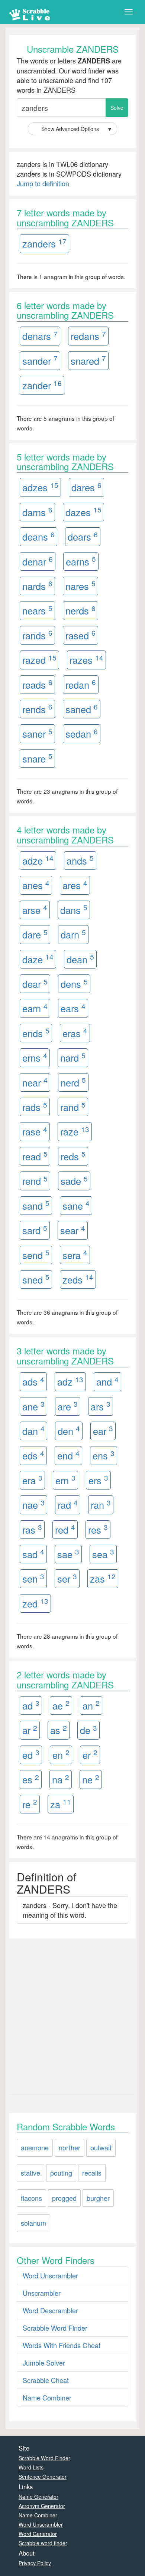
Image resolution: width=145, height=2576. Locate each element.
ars (101, 1406)
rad (68, 1505)
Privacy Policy (35, 2563)
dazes (83, 512)
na (61, 1779)
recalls (92, 2173)
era (32, 1480)
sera (75, 1254)
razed (39, 660)
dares (86, 487)
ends (36, 1033)
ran (101, 1505)
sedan (82, 733)
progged (64, 2198)
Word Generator (38, 2534)
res (98, 1529)
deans (38, 536)
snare (37, 758)
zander (42, 385)
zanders (44, 243)
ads (33, 1381)
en (61, 1754)
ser (67, 1578)
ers (98, 1480)
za (61, 1804)
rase (35, 1131)
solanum (33, 2223)
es (31, 1779)
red (65, 1529)
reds (73, 1156)
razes (86, 660)
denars (40, 336)
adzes (40, 487)
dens (74, 984)
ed (31, 1754)
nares (80, 585)
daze (38, 959)
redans (88, 336)
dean (80, 959)
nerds (80, 610)
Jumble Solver (44, 2363)
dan (33, 1430)
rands (37, 635)
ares (75, 885)
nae (33, 1505)
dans (74, 909)
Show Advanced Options (77, 129)
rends (37, 709)
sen (33, 1578)
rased (80, 635)
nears (37, 610)
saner (37, 733)
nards (37, 585)
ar (30, 1730)
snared (88, 360)
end (68, 1455)
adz (70, 1381)
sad (33, 1554)
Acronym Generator (42, 2506)
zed (35, 1603)
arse (35, 909)
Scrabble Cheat (46, 2380)
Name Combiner (47, 2398)
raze (75, 1131)
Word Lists (31, 2467)
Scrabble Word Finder (55, 2328)
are (68, 1406)
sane (76, 1205)
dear (35, 984)
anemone (35, 2147)
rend (35, 1181)
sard (35, 1230)
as (59, 1730)
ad (31, 1705)
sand (36, 1205)
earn (35, 1008)
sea (103, 1554)
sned (36, 1279)
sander (40, 360)
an (91, 1705)
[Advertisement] (72, 2015)
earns (81, 561)
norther (70, 2147)
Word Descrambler (50, 2310)
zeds (78, 1279)
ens (104, 1455)
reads (37, 684)
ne (91, 1779)
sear (73, 1230)
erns (35, 1057)
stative (30, 2173)
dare (35, 934)
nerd (73, 1082)
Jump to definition (43, 183)
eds (33, 1455)
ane (33, 1406)
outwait (101, 2147)
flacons (31, 2198)
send (36, 1254)
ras (32, 1529)
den (69, 1430)
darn (73, 934)
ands (80, 860)
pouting (61, 2173)
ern (65, 1480)
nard (73, 1057)
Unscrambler (42, 2293)
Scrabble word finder (43, 2543)
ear (103, 1430)
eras (75, 1033)
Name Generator (38, 2497)
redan (81, 684)
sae (68, 1554)
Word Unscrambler (50, 2275)
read (35, 1156)
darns (37, 512)
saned (82, 709)
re (30, 1804)
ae (61, 1705)
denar (38, 561)
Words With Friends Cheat (62, 2345)
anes (36, 885)
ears (73, 1008)
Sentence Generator (43, 2477)
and (107, 1381)
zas (103, 1578)
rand (73, 1107)
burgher (98, 2198)
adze (38, 860)
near (35, 1082)
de (88, 1730)
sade (74, 1181)
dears (83, 536)
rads (35, 1107)
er (90, 1754)
